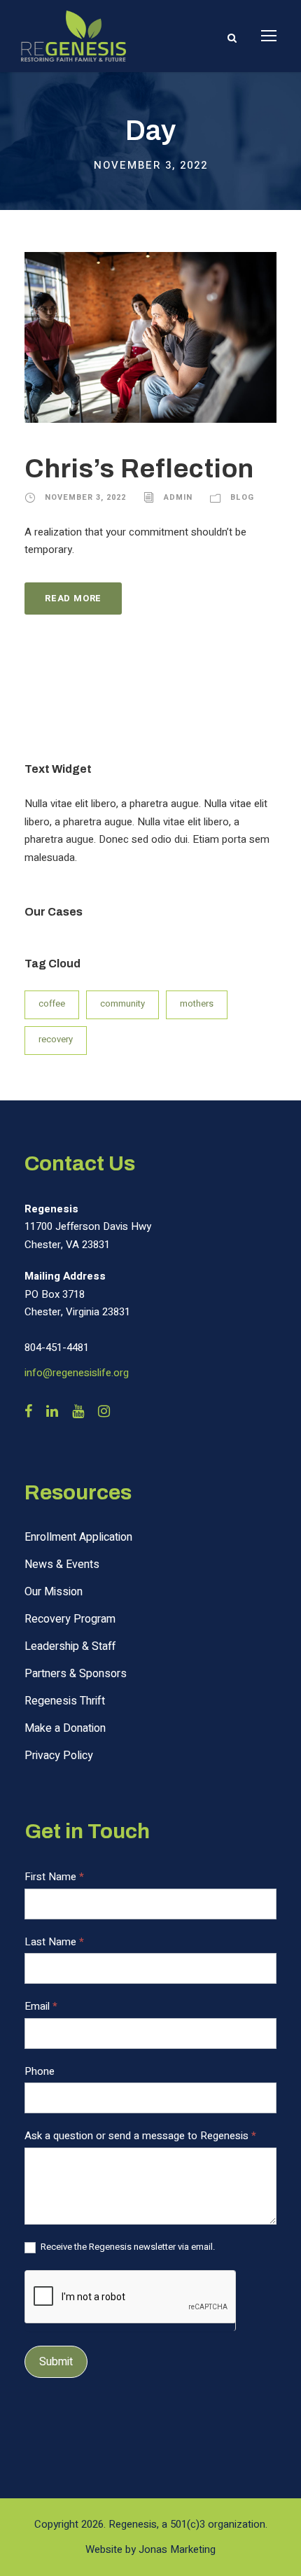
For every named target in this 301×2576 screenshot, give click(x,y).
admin (178, 497)
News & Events (62, 1564)
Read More (73, 598)
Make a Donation (65, 1728)
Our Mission (54, 1592)
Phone (40, 2071)
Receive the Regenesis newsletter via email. (127, 2247)
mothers (197, 1003)
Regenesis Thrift (65, 1701)
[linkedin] (52, 1412)
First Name (54, 1877)
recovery (56, 1039)
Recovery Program (70, 1619)
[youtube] (78, 1412)
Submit (56, 2362)
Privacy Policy (59, 1756)
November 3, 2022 (85, 497)
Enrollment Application (78, 1537)
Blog (242, 497)
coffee (52, 1003)
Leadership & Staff (70, 1646)
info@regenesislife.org (77, 1373)
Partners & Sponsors (76, 1674)
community (122, 1003)
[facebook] (28, 1412)
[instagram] (104, 1412)
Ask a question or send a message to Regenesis (140, 2136)
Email (41, 2006)
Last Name (54, 1942)
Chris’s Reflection (139, 469)
